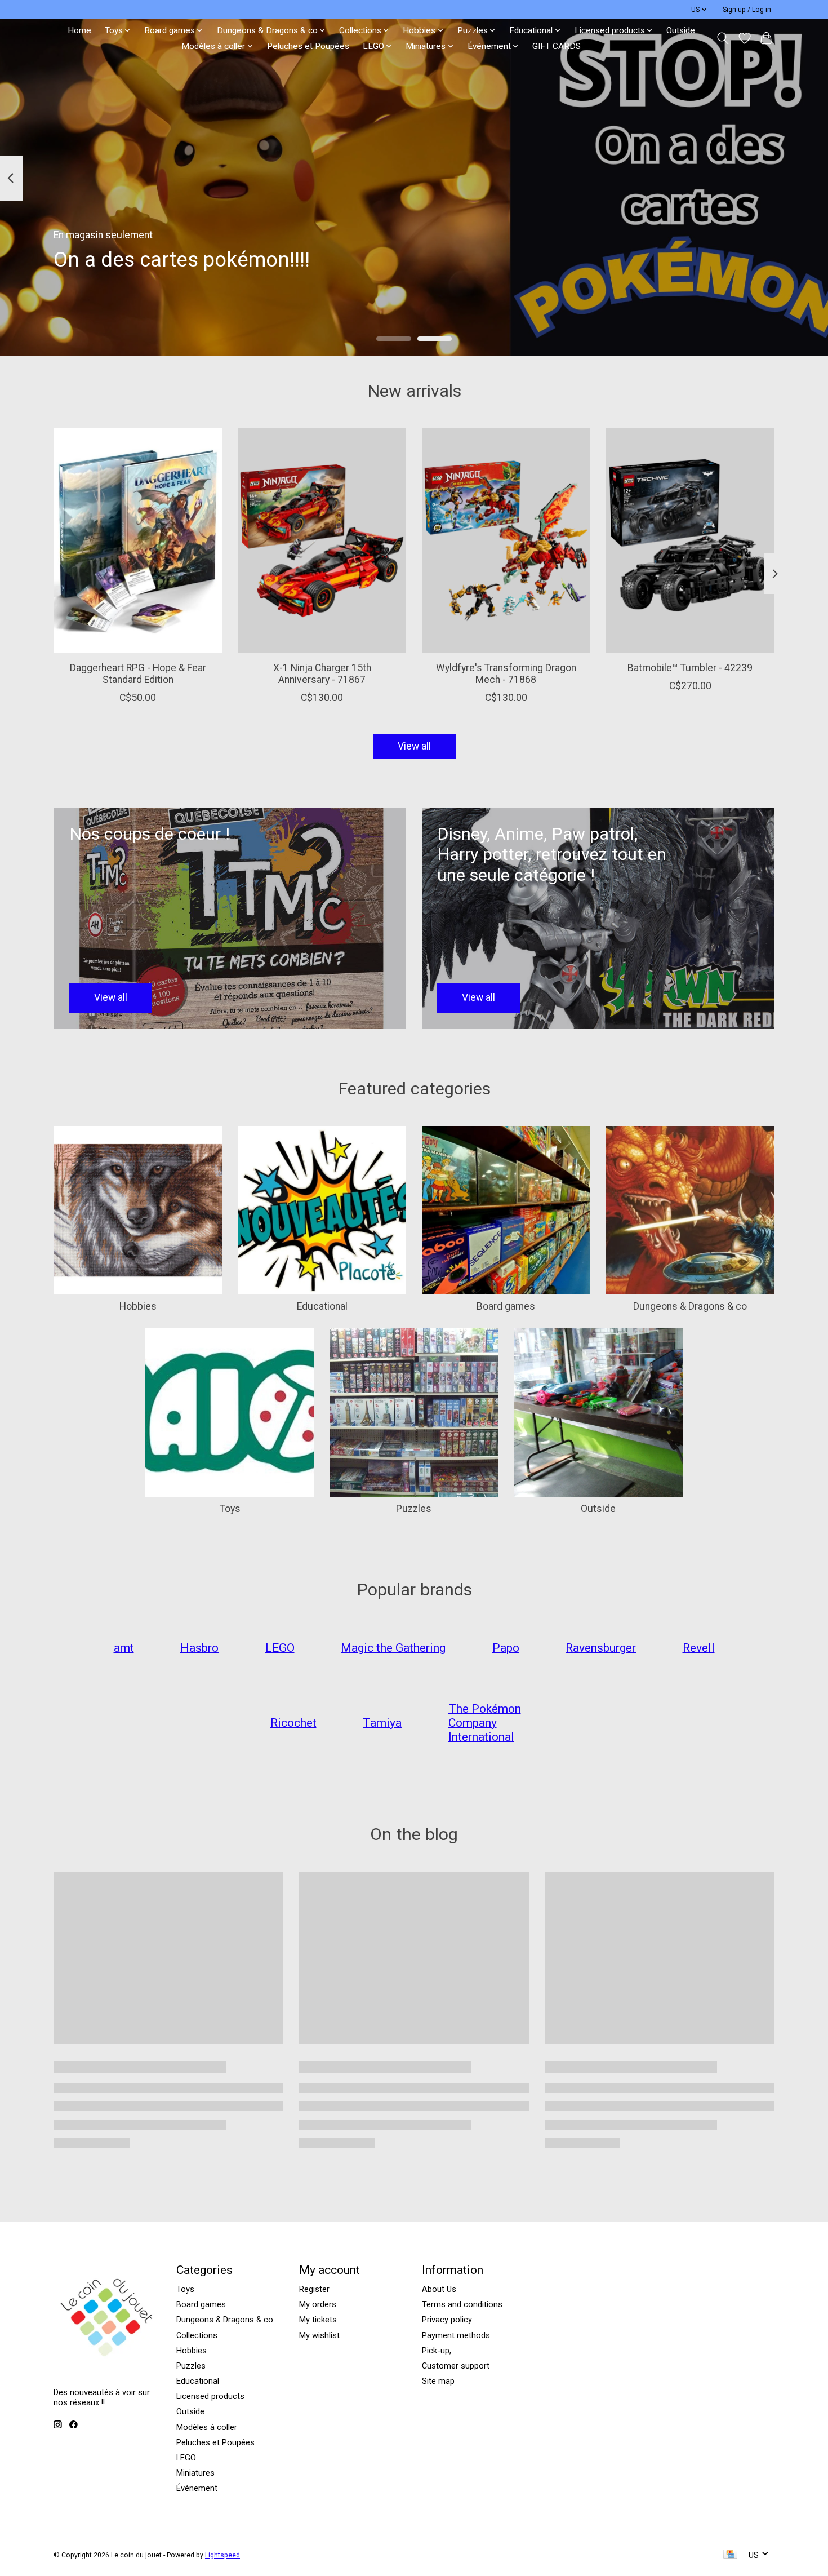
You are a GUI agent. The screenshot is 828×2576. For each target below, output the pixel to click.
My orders (318, 2304)
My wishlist (319, 2335)
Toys (230, 1509)
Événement (197, 2488)
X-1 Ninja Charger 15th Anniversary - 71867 (322, 674)
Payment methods (456, 2335)
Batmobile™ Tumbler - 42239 (690, 668)
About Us (439, 2289)
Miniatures (195, 2473)
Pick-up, (437, 2351)
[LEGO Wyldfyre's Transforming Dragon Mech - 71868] (506, 540)
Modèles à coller (207, 2427)
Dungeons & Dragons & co (690, 1306)
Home (79, 30)
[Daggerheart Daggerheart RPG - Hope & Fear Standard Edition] (138, 540)
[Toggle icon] (723, 38)
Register (314, 2289)
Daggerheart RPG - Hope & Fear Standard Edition (138, 674)
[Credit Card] (730, 2555)
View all (414, 746)
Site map (438, 2381)
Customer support (456, 2366)
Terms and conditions (462, 2304)
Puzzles (414, 1509)
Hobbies (138, 1306)
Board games (506, 1306)
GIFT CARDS (557, 46)
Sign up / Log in (747, 10)
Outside (681, 30)
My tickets (318, 2320)
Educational (322, 1306)
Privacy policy (447, 2320)
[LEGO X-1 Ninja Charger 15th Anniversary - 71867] (322, 540)
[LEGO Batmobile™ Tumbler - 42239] (690, 540)
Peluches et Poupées (308, 46)
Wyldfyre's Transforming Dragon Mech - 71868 (506, 674)
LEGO (186, 2458)
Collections (197, 2335)
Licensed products (210, 2396)
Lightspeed (222, 2555)
